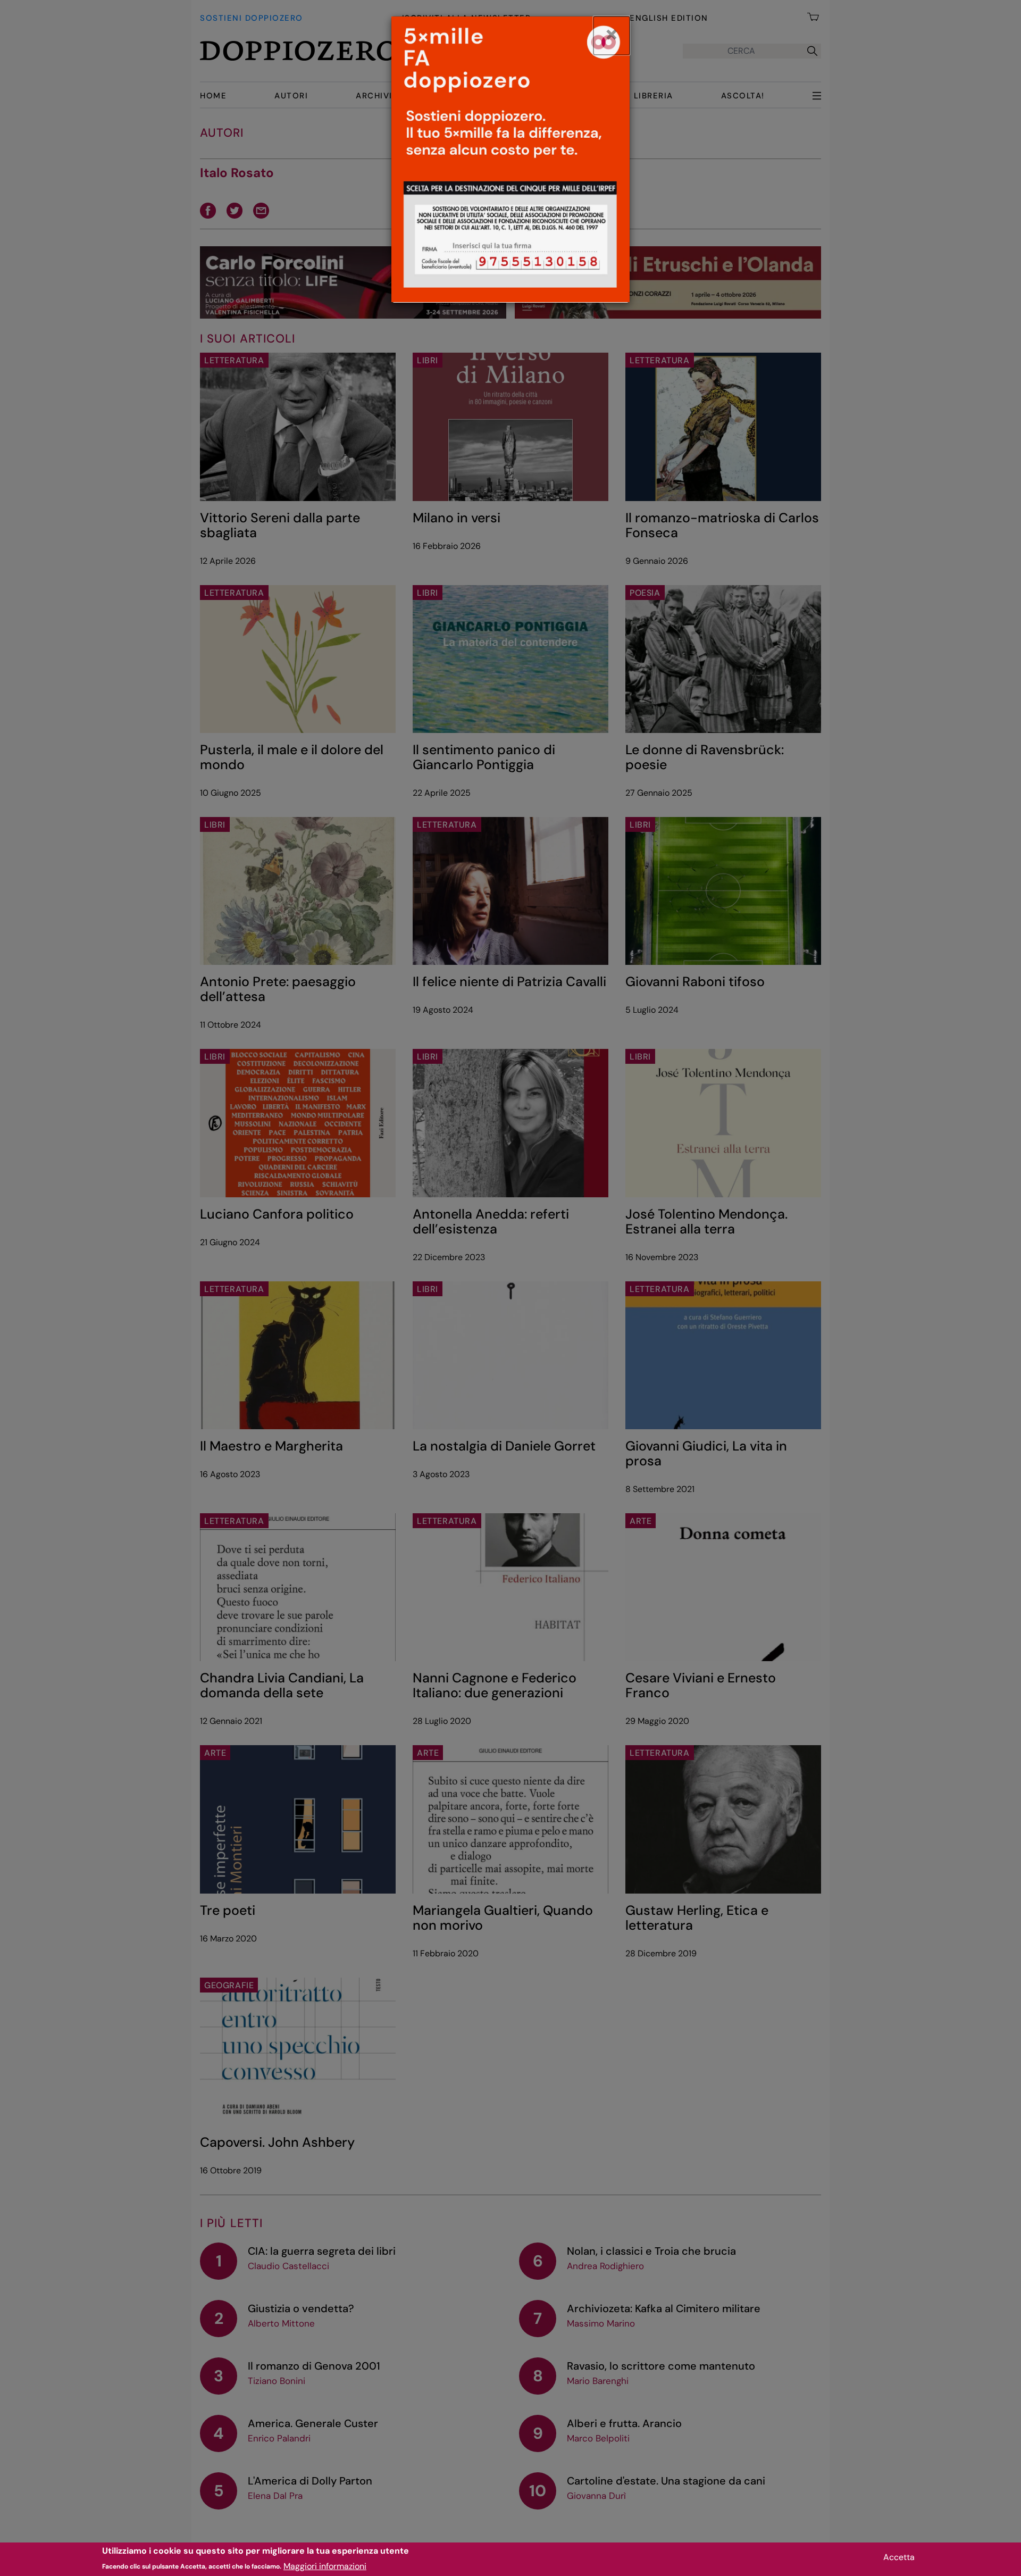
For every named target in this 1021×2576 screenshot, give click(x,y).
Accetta (899, 2557)
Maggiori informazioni (325, 2566)
